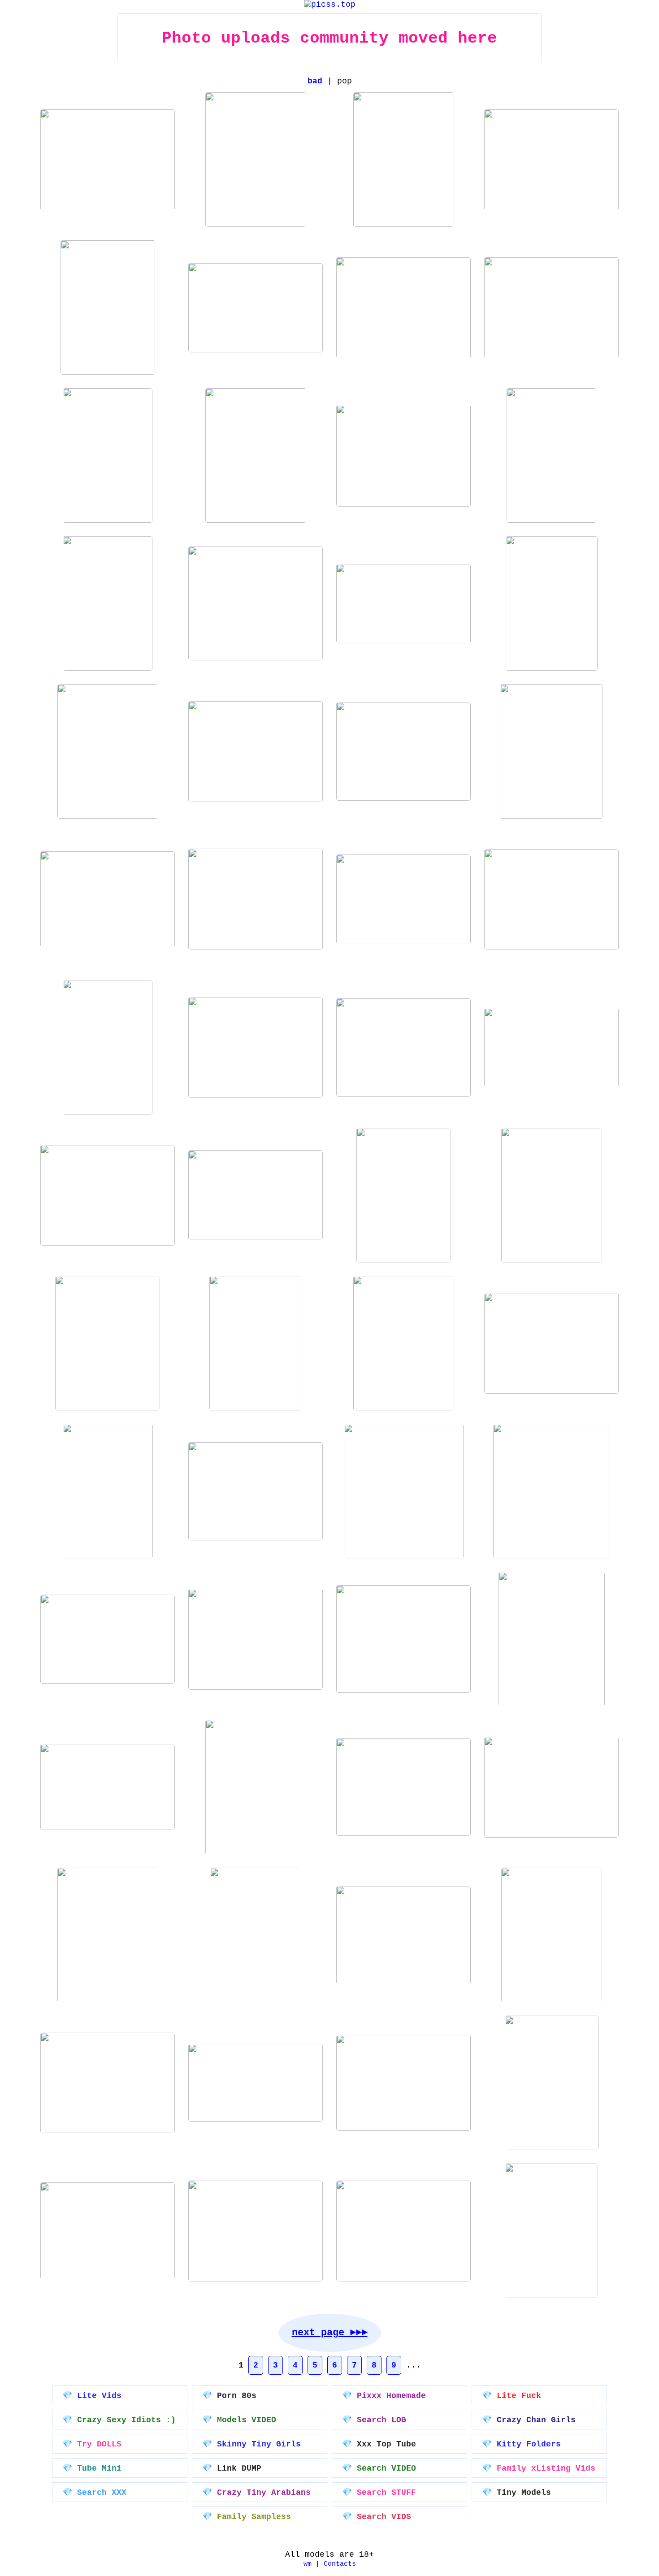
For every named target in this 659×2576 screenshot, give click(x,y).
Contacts (340, 2564)
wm (308, 2564)
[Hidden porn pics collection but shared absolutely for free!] (330, 4)
